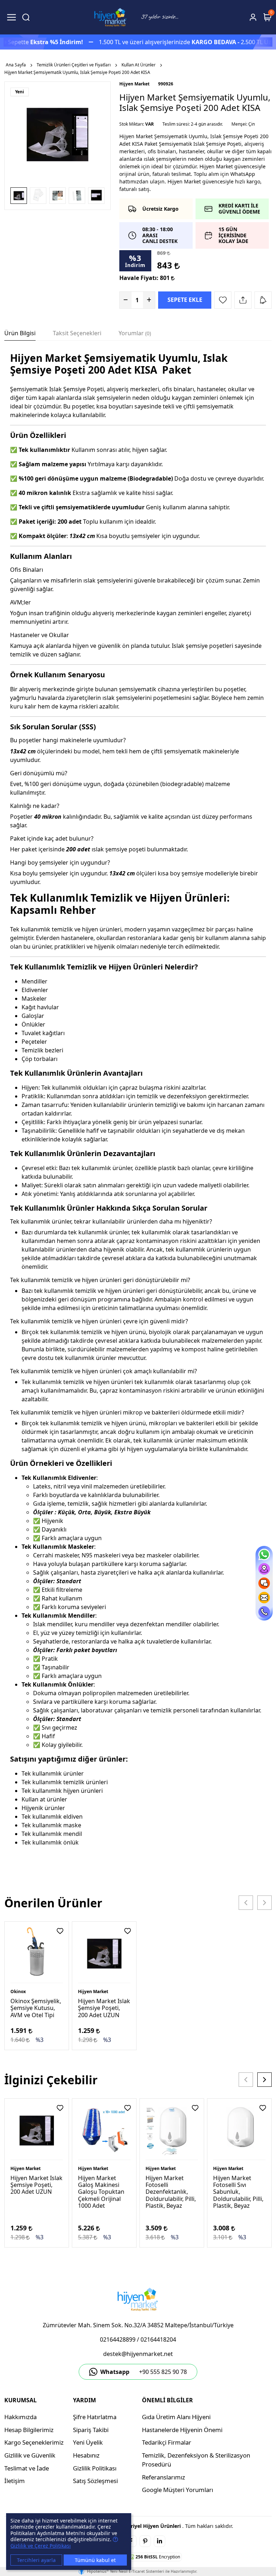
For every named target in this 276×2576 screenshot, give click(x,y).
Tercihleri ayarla (36, 2560)
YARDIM (84, 2400)
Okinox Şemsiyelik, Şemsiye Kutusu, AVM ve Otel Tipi (36, 2008)
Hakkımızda (20, 2417)
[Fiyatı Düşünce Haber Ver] (263, 300)
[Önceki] (246, 1903)
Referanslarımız (164, 2477)
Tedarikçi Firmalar (167, 2442)
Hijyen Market (134, 84)
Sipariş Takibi (91, 2430)
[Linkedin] (160, 2541)
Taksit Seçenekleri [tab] (77, 333)
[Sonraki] (264, 1903)
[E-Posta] (264, 1598)
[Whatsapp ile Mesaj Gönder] (264, 1555)
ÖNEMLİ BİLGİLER (167, 2400)
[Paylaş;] (243, 300)
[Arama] (26, 17)
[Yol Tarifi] (264, 1569)
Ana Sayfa (16, 65)
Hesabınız (86, 2455)
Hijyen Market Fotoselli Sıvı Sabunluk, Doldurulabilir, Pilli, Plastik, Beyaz (238, 2192)
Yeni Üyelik (88, 2442)
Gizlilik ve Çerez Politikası (41, 2546)
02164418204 (158, 2339)
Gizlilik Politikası (95, 2468)
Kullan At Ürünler (139, 65)
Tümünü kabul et (95, 2560)
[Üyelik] (253, 17)
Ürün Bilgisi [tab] (20, 333)
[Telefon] (264, 1612)
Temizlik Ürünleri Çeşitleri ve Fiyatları (74, 65)
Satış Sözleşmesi (95, 2481)
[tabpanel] (138, 1113)
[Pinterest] (145, 2541)
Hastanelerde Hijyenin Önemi (182, 2430)
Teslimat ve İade (27, 2468)
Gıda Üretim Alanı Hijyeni (176, 2417)
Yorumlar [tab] (134, 333)
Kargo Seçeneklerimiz (34, 2442)
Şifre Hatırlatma (95, 2417)
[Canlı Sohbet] (264, 1583)
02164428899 (118, 2339)
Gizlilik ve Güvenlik (30, 2455)
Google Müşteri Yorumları (178, 2490)
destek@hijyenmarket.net (138, 2354)
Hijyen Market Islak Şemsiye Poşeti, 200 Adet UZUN (104, 2008)
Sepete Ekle (185, 300)
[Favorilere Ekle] (223, 300)
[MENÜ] (11, 17)
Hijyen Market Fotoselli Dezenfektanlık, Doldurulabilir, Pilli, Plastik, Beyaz (171, 2192)
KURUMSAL (20, 2400)
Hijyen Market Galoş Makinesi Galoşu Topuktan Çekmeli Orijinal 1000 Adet (101, 2192)
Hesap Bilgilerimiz (29, 2430)
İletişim (15, 2481)
